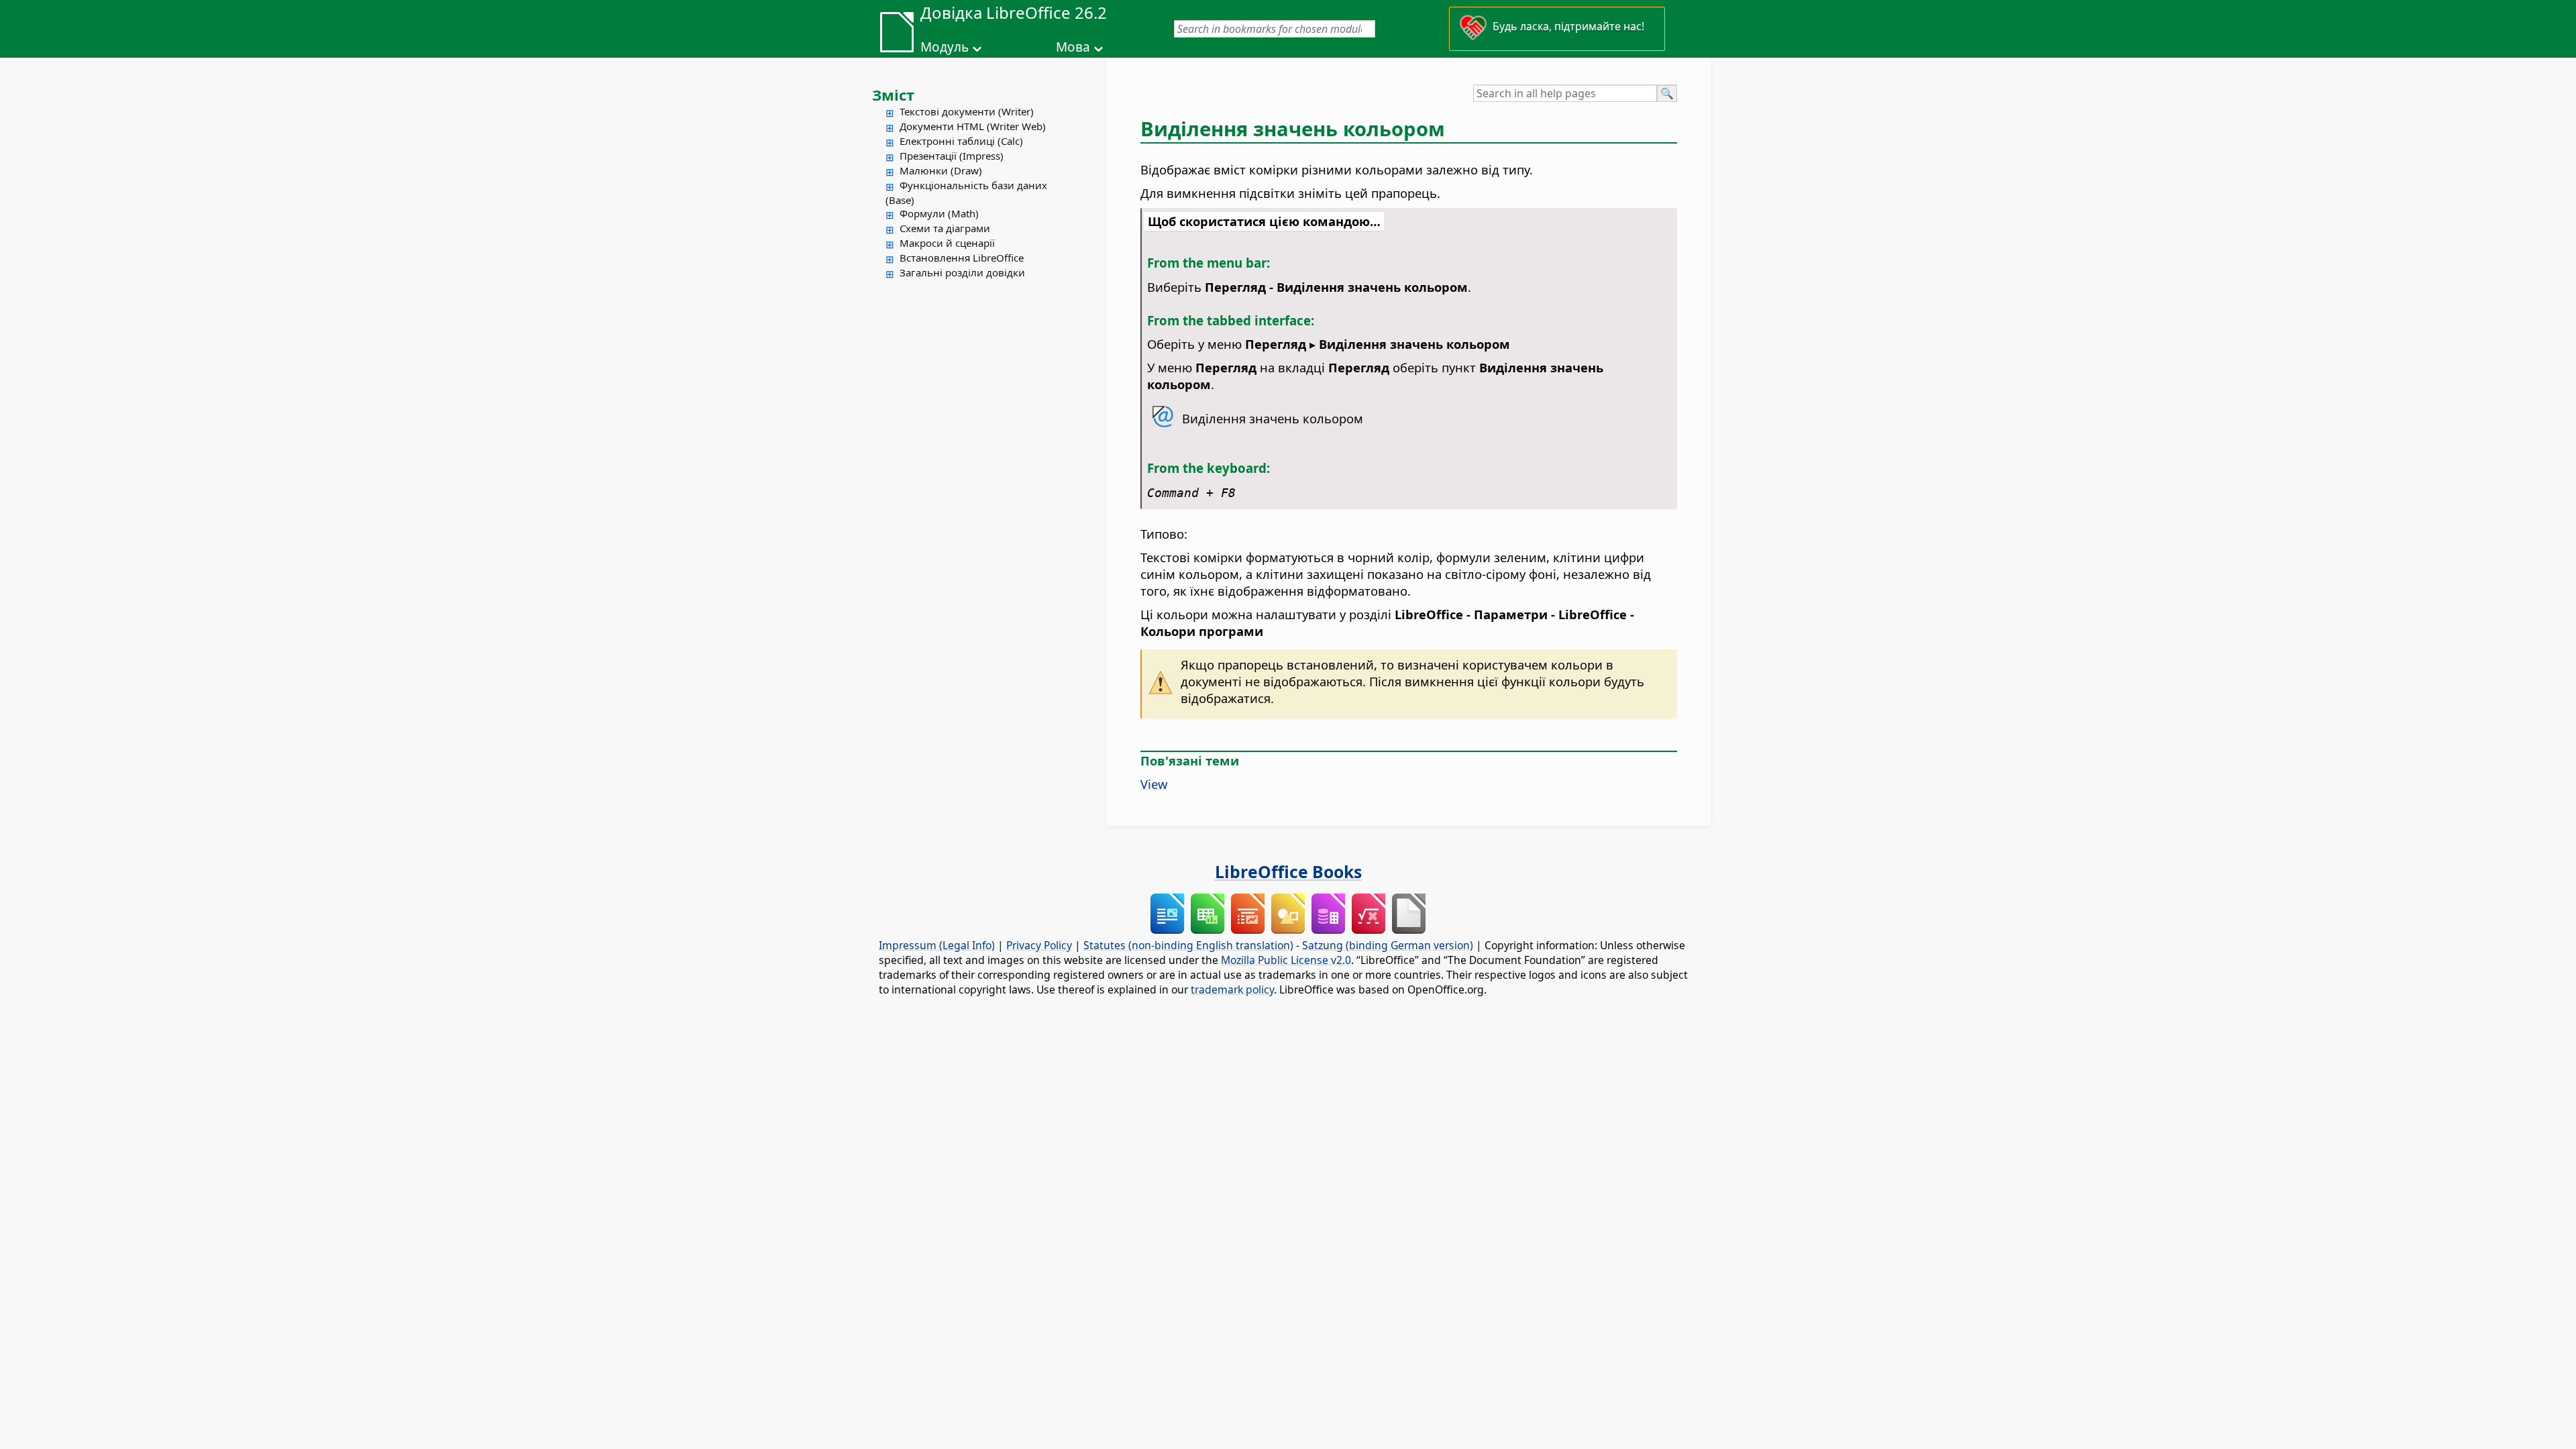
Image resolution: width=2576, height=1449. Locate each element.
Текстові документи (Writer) (967, 111)
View (1154, 784)
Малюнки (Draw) (941, 170)
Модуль (945, 47)
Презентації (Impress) (952, 156)
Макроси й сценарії (947, 243)
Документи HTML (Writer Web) (973, 126)
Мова (1073, 47)
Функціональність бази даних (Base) (966, 193)
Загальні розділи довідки (962, 272)
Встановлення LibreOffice (962, 258)
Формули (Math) (939, 213)
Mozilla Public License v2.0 (1286, 960)
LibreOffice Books (1288, 871)
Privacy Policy (1039, 945)
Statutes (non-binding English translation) (1188, 945)
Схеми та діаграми (945, 228)
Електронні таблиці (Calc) (961, 141)
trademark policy (1232, 989)
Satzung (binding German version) (1388, 945)
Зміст (893, 95)
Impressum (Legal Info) (937, 945)
